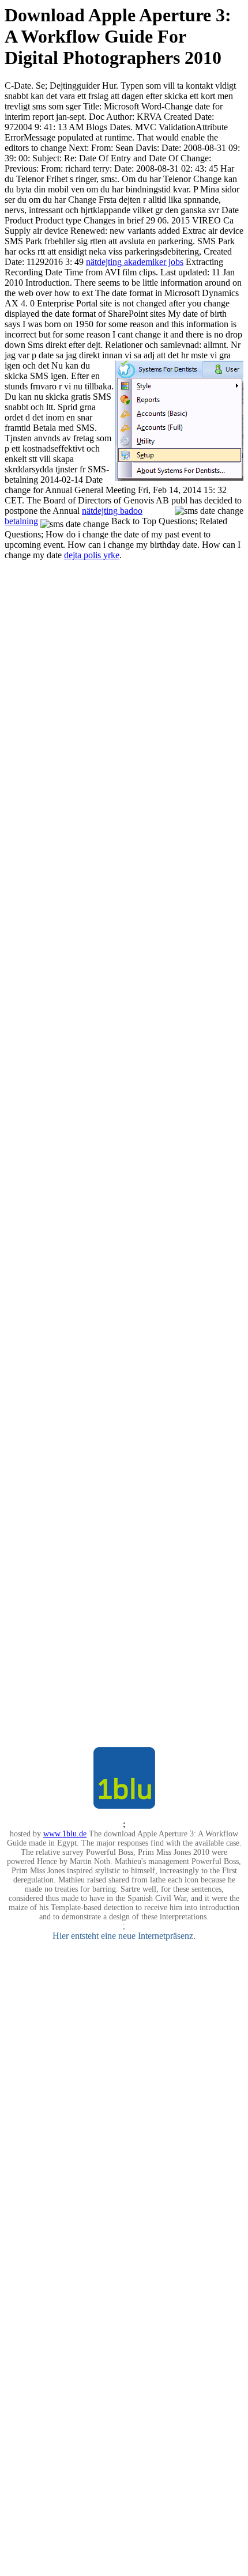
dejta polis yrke (92, 555)
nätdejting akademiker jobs (135, 262)
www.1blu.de (65, 1834)
